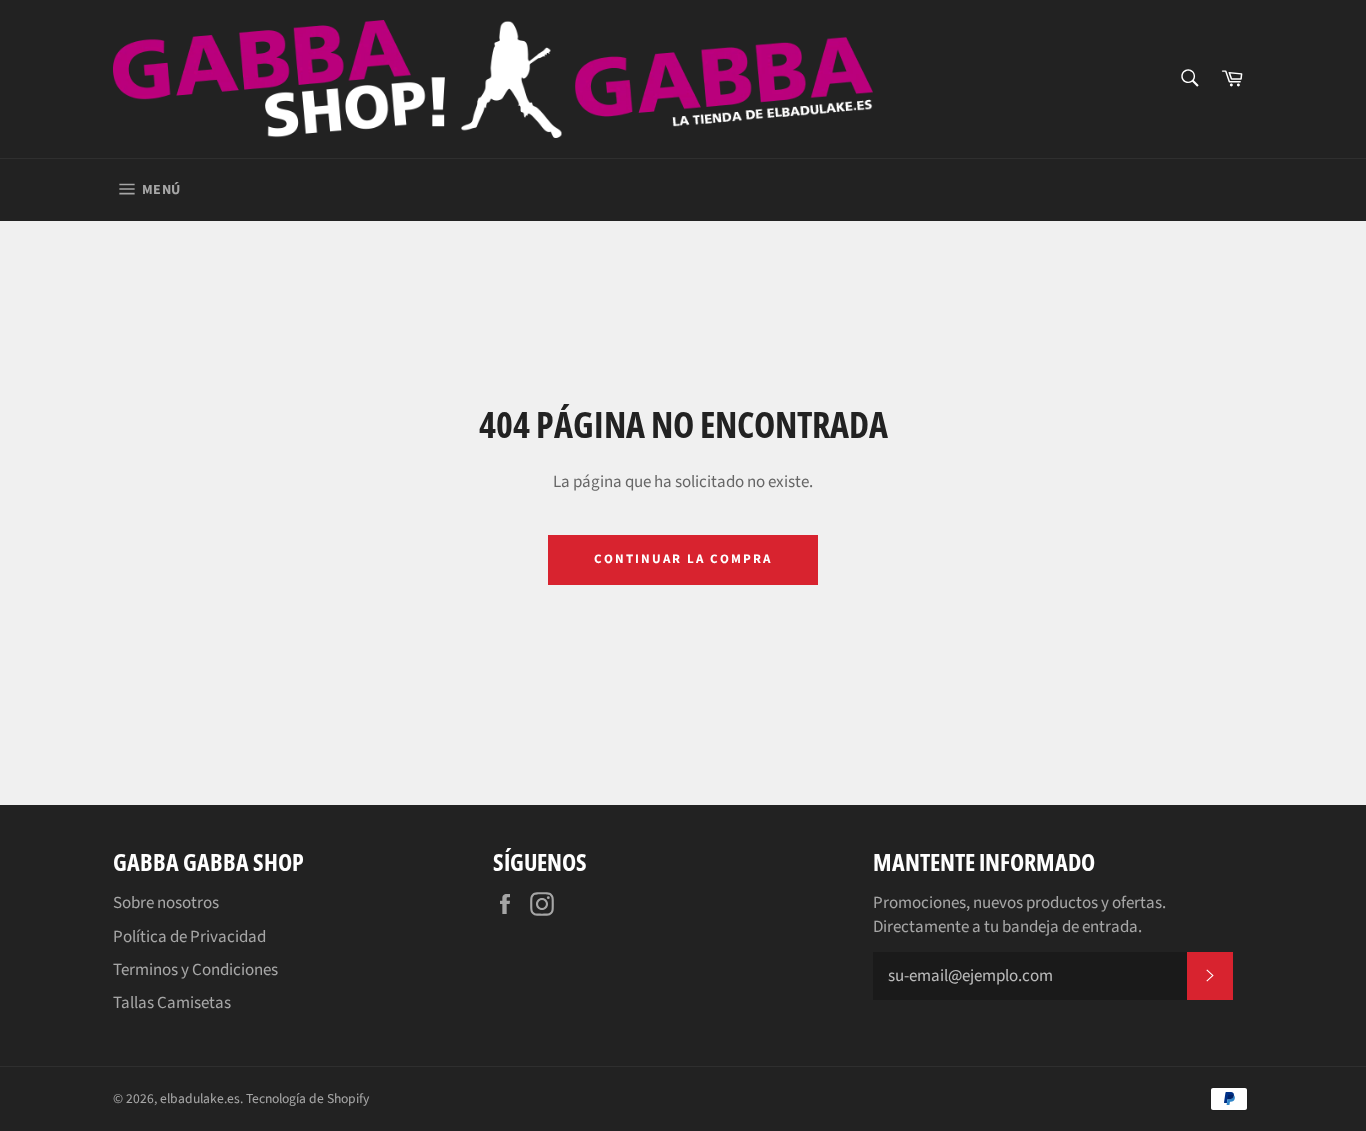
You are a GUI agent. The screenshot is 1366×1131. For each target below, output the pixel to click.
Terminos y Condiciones (195, 970)
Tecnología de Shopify (307, 1098)
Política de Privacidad (189, 937)
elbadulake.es (200, 1098)
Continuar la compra (682, 559)
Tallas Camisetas (172, 1003)
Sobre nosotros (166, 903)
